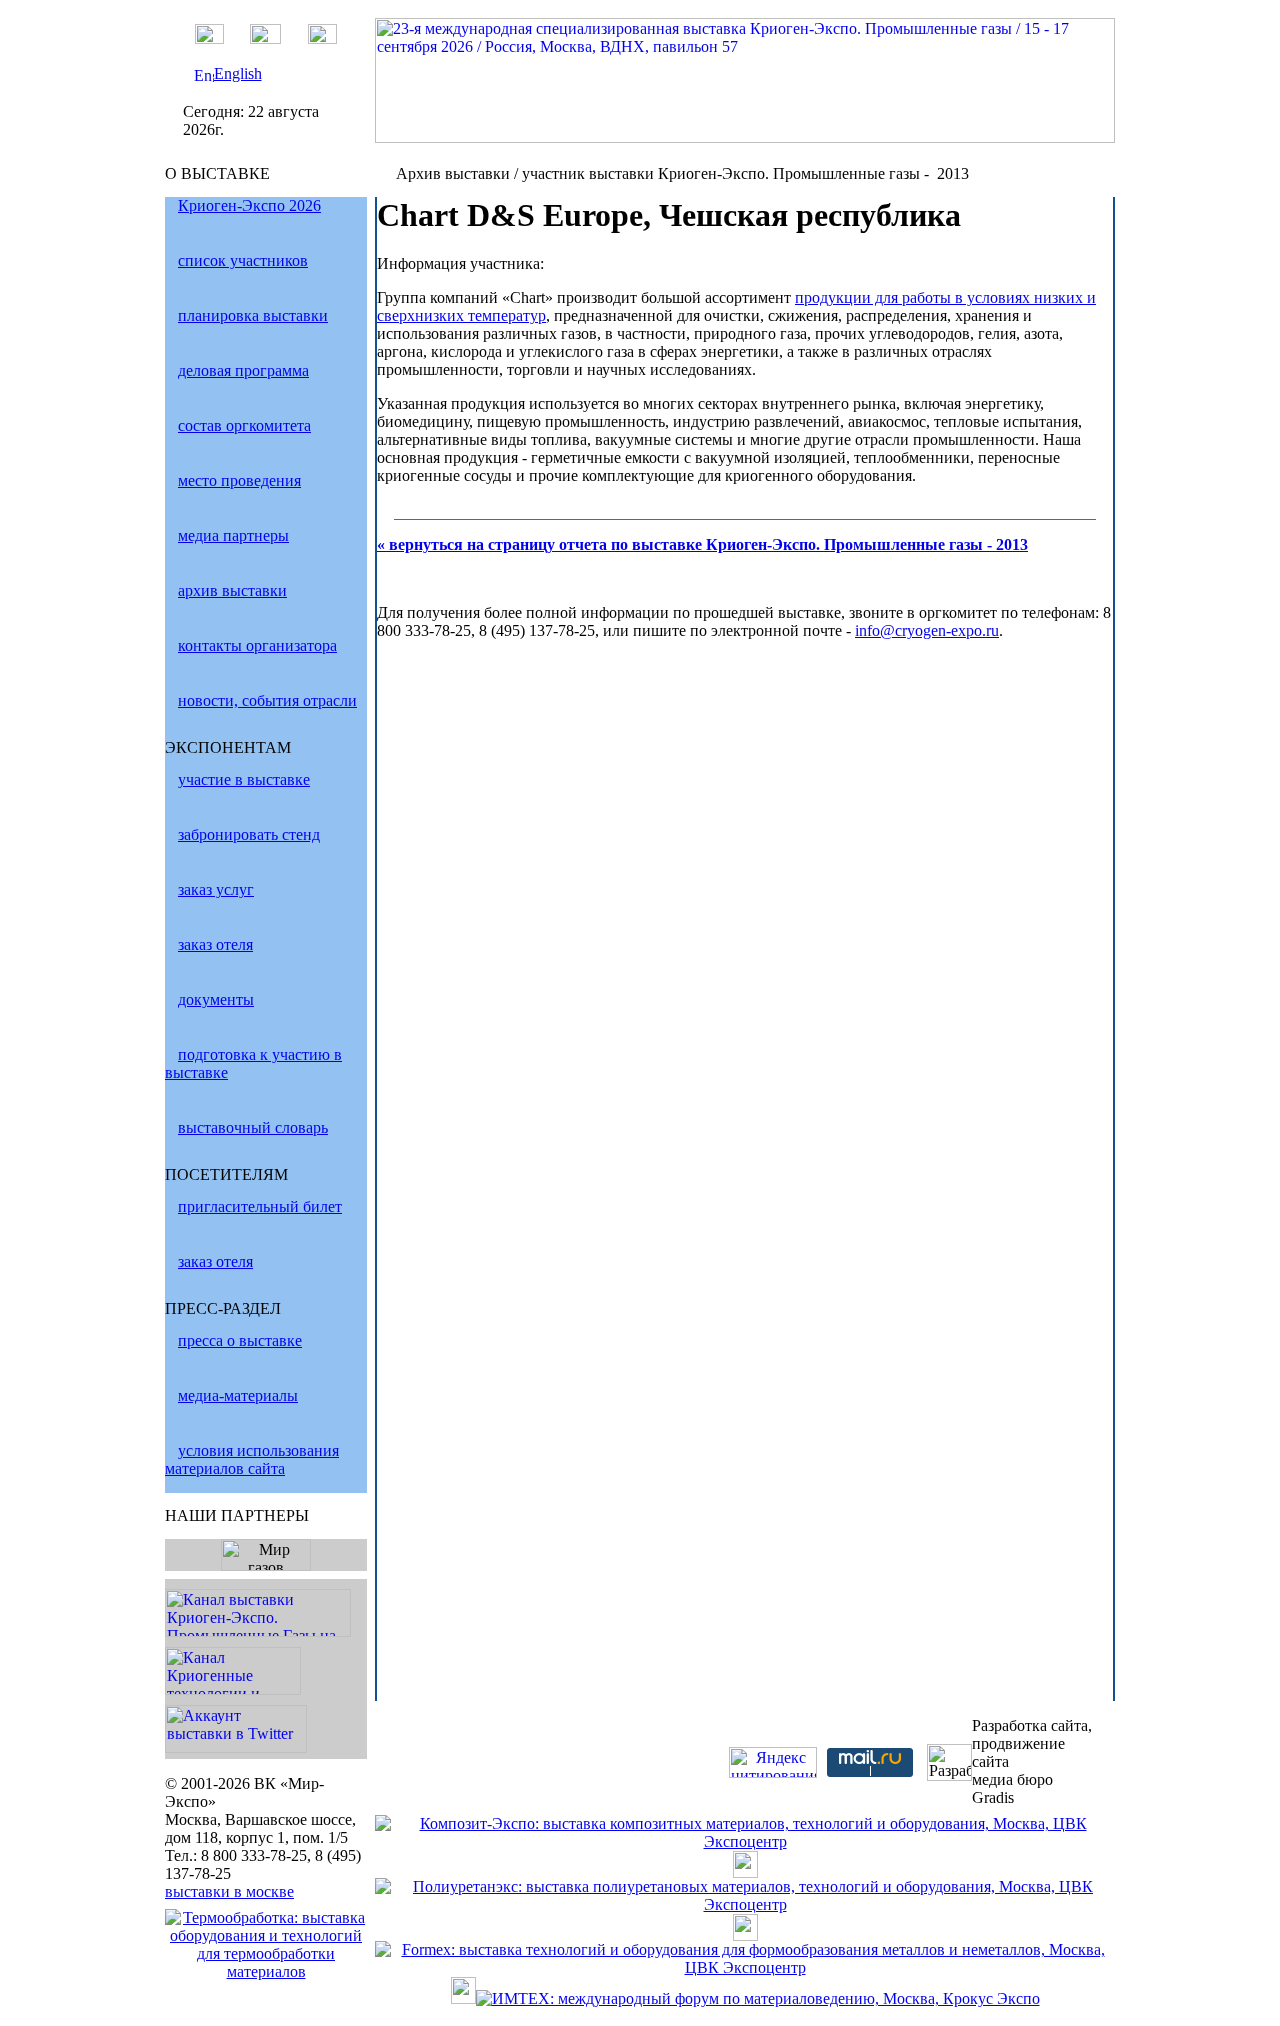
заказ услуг (216, 889)
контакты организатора (257, 645)
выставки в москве (229, 1891)
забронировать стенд (249, 834)
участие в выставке (244, 779)
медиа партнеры (233, 535)
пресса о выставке (240, 1340)
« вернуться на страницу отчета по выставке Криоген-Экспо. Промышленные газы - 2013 (702, 544)
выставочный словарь (253, 1127)
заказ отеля (215, 944)
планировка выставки (253, 315)
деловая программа (243, 370)
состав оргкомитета (244, 425)
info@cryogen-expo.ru (927, 630)
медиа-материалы (238, 1395)
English (238, 73)
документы (216, 999)
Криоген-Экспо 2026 (249, 205)
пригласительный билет (260, 1206)
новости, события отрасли (267, 700)
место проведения (239, 480)
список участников (243, 260)
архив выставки (232, 590)
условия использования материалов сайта (252, 1459)
